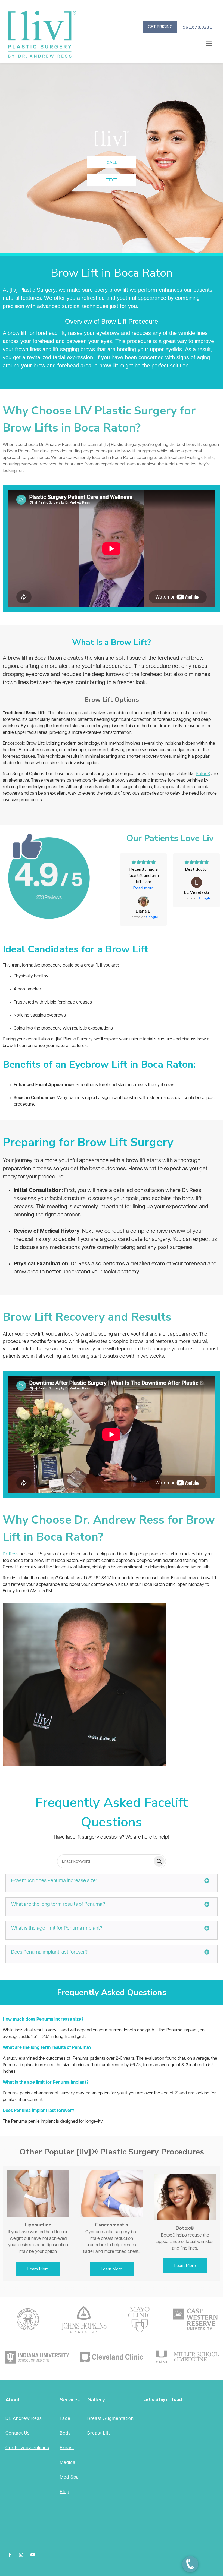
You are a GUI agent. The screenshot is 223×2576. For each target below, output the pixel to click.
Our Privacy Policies (27, 2448)
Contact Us (18, 2433)
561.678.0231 (197, 27)
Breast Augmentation (111, 2419)
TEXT (112, 180)
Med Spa (69, 2477)
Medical (68, 2463)
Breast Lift (99, 2433)
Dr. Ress (11, 1554)
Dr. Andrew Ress (24, 2419)
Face (65, 2419)
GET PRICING (160, 27)
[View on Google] (144, 901)
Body (65, 2433)
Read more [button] (143, 888)
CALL (112, 163)
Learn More (38, 2269)
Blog (65, 2492)
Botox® (203, 774)
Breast (67, 2448)
